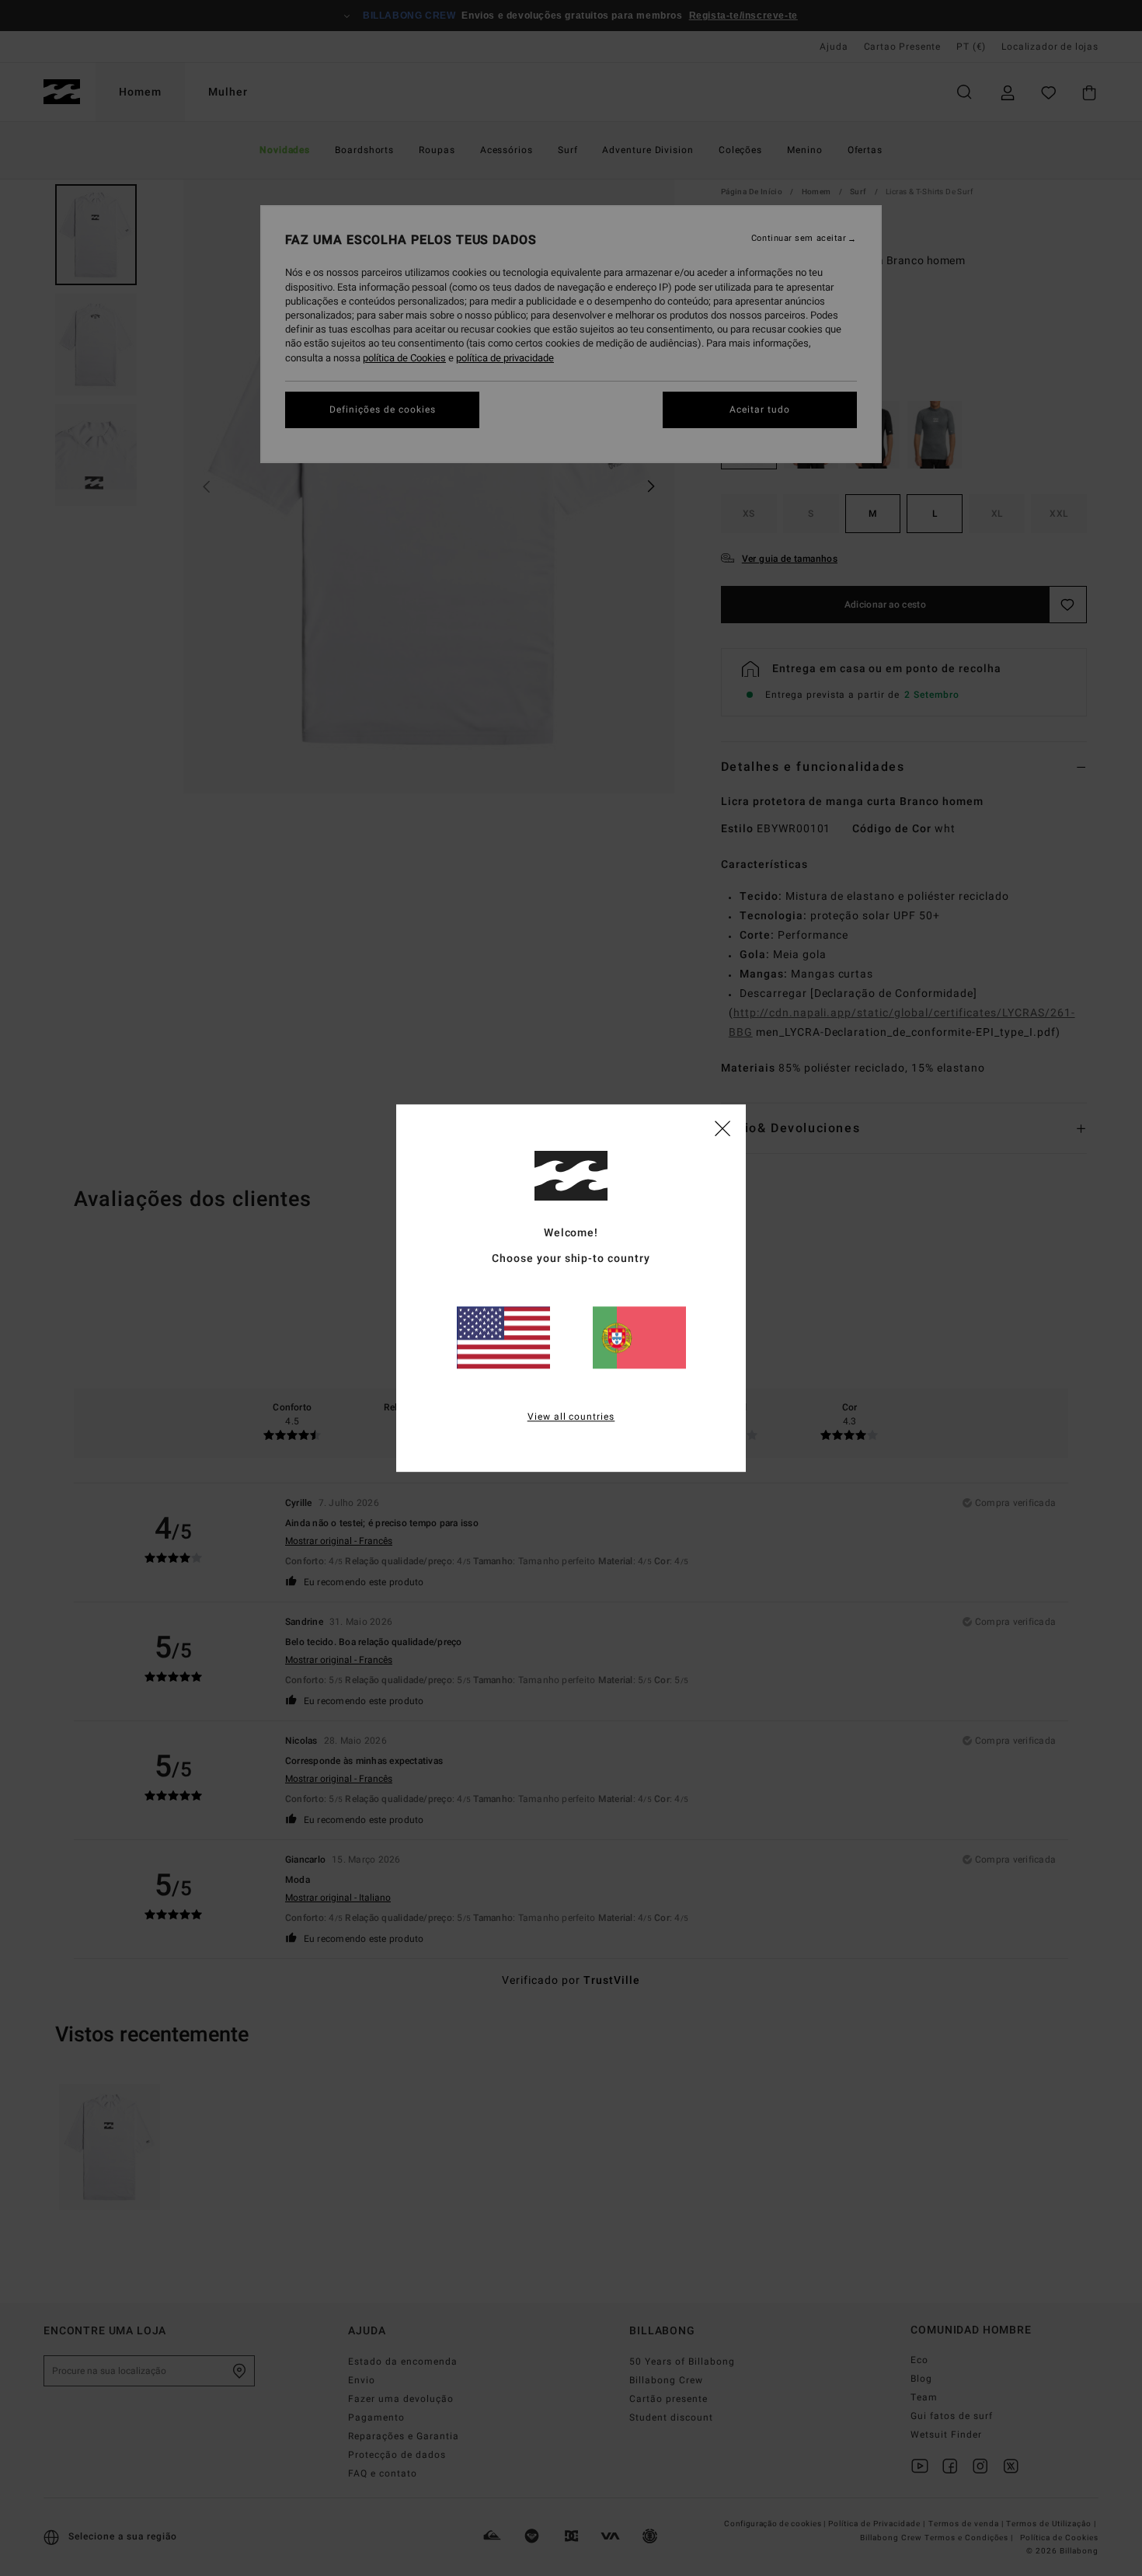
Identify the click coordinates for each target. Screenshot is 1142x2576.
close (722, 1128)
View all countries (571, 1417)
